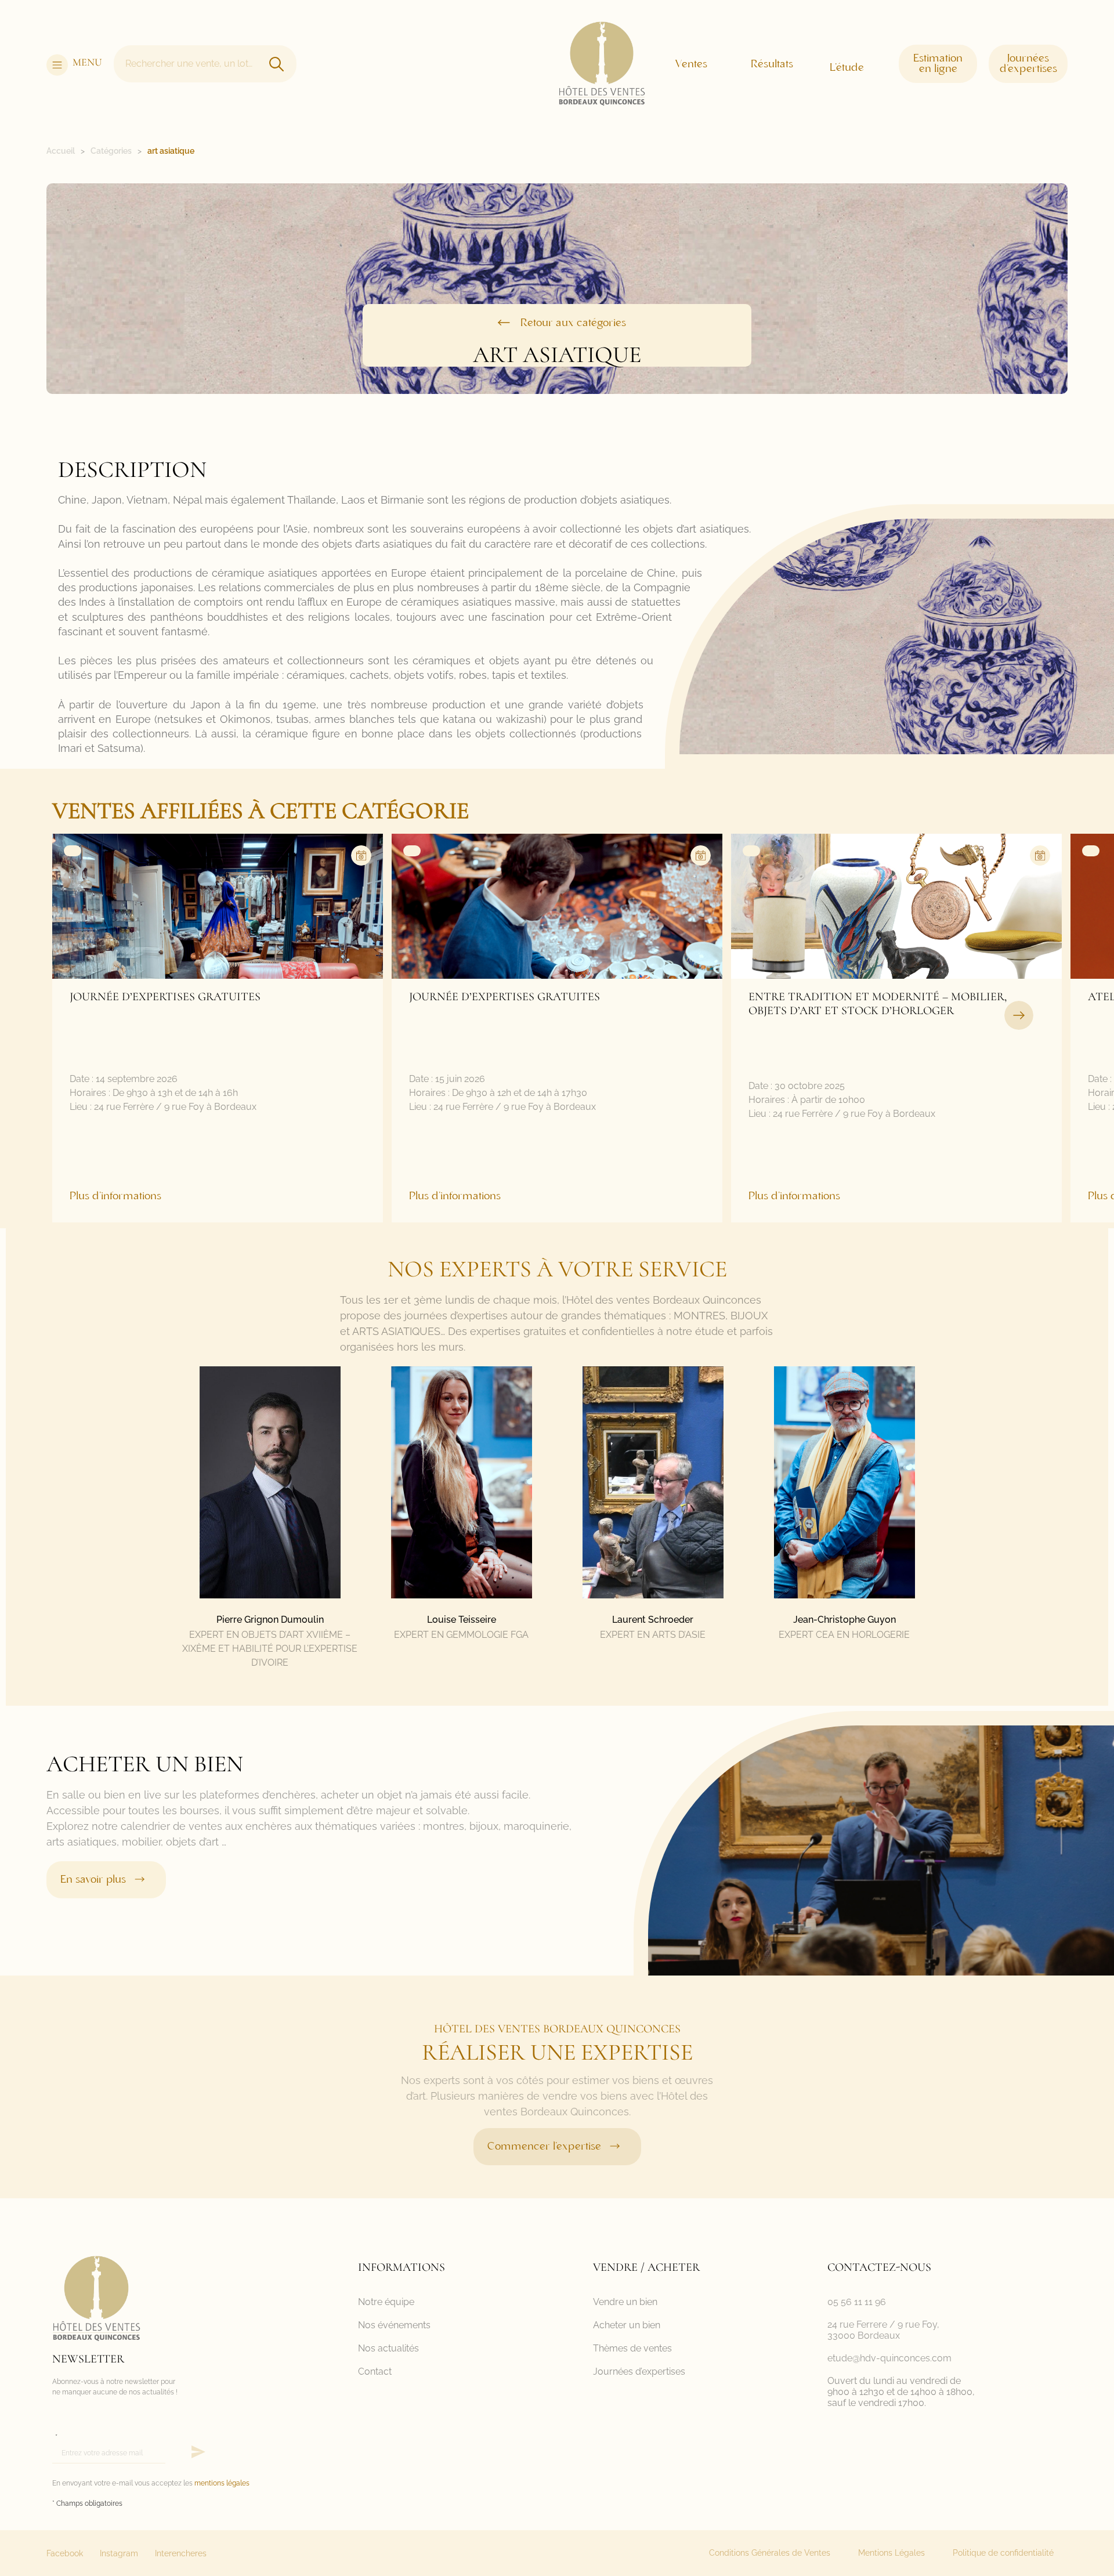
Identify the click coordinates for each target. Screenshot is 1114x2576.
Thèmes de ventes (632, 2348)
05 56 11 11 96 (857, 2302)
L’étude (847, 68)
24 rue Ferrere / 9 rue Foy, (883, 2324)
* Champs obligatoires (87, 2503)
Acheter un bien (627, 2325)
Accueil (61, 151)
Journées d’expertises (639, 2371)
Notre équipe (386, 2302)
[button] (1019, 1015)
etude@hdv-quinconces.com (889, 2358)
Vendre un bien (625, 2302)
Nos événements (394, 2325)
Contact (375, 2371)
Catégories (111, 151)
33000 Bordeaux (864, 2336)
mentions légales (222, 2483)
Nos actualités (388, 2348)
